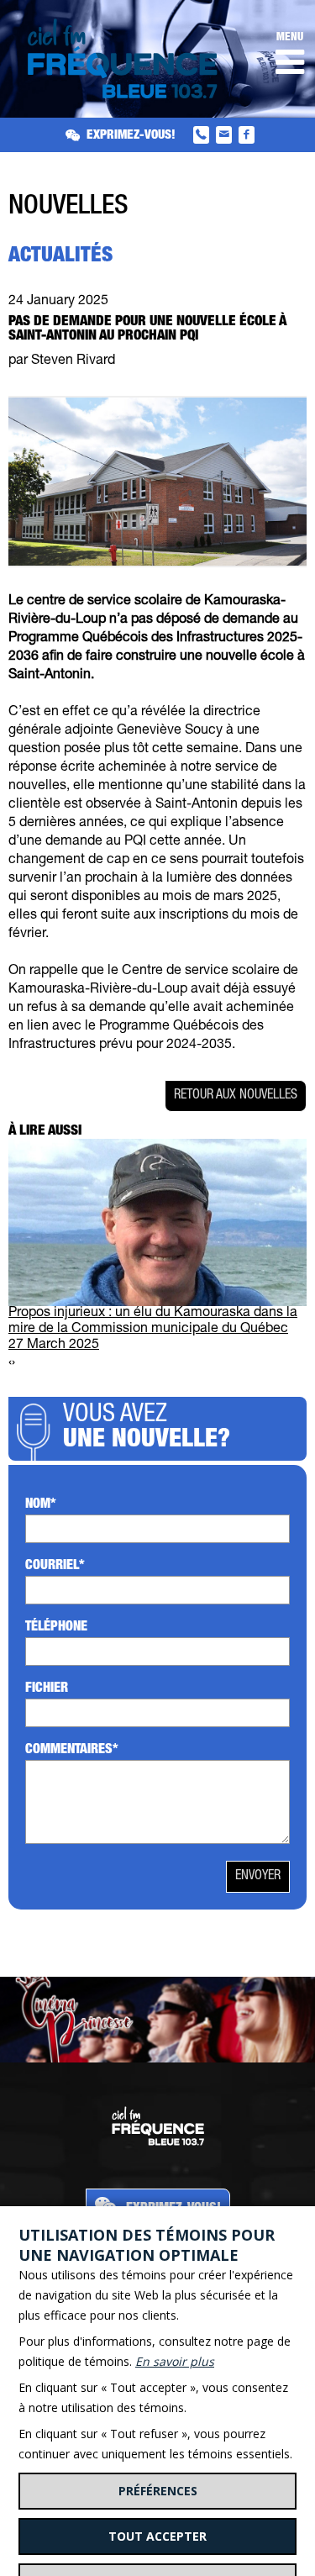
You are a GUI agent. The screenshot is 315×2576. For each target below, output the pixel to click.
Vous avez (147, 1429)
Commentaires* (72, 1751)
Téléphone (56, 1628)
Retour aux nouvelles (236, 1096)
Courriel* (55, 1567)
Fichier (47, 1689)
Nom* (41, 1505)
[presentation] (10, 1364)
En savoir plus (175, 2361)
